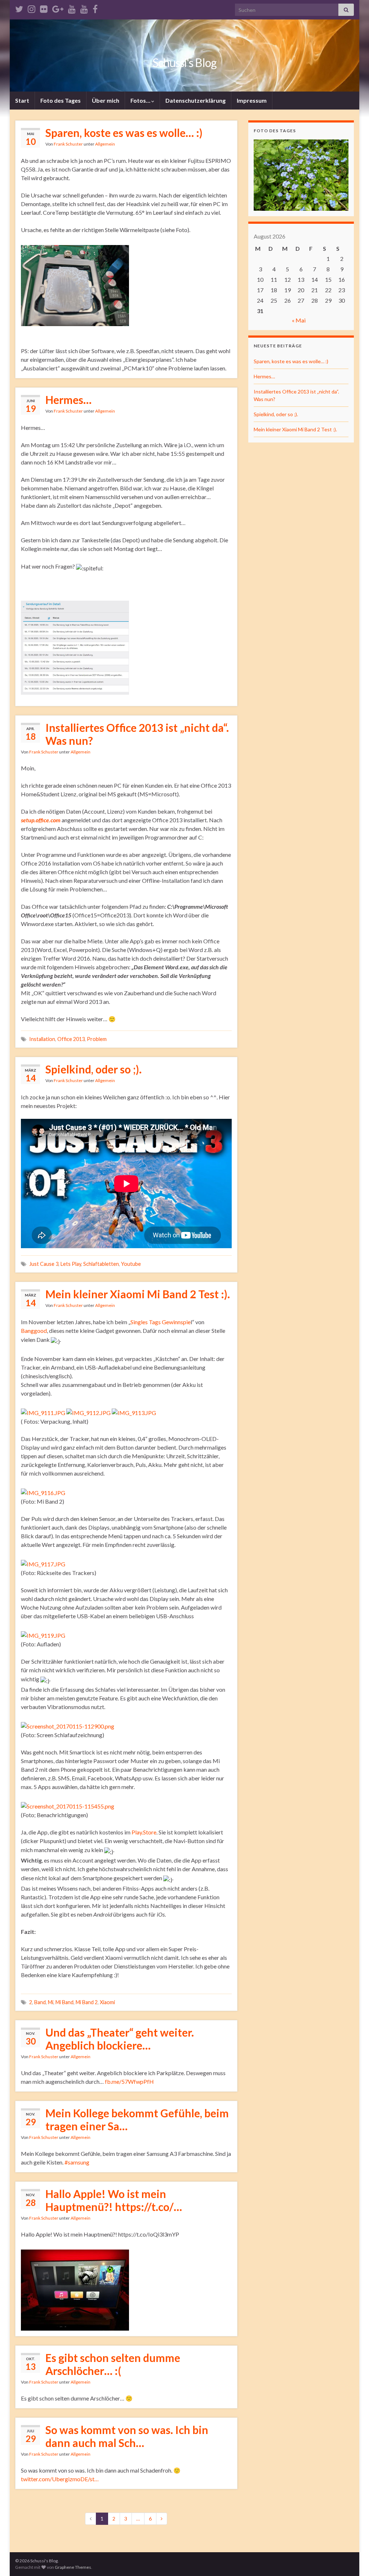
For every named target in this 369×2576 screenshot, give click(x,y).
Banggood (34, 1331)
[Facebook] (95, 8)
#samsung (77, 2162)
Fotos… (141, 100)
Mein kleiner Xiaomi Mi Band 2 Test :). (138, 1294)
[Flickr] (44, 8)
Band (40, 2002)
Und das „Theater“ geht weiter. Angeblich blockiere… (120, 2039)
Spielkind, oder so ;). (94, 1069)
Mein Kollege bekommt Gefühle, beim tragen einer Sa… (137, 2119)
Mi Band (65, 2002)
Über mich (106, 100)
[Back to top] (353, 2560)
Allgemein (105, 144)
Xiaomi (107, 2002)
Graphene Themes (73, 2567)
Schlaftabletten (101, 1264)
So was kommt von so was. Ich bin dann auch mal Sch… (127, 2436)
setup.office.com (41, 820)
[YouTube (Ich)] (72, 8)
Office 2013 (71, 1039)
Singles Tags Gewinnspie (161, 1322)
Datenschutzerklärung (195, 100)
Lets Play (71, 1264)
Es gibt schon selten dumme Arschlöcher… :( (113, 2364)
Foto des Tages (61, 100)
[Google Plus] (58, 8)
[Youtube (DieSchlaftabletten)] (84, 8)
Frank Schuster (68, 144)
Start (22, 100)
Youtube (131, 1264)
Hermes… (68, 400)
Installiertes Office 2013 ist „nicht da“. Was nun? (137, 734)
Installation (42, 1039)
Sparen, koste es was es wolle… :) (124, 133)
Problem (97, 1039)
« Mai (299, 320)
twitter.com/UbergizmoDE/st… (60, 2479)
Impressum (252, 100)
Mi (51, 2002)
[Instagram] (32, 8)
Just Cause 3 (44, 1264)
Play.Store (144, 1832)
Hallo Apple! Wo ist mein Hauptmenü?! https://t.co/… (114, 2200)
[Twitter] (19, 8)
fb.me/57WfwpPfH (129, 2081)
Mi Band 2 (87, 2002)
